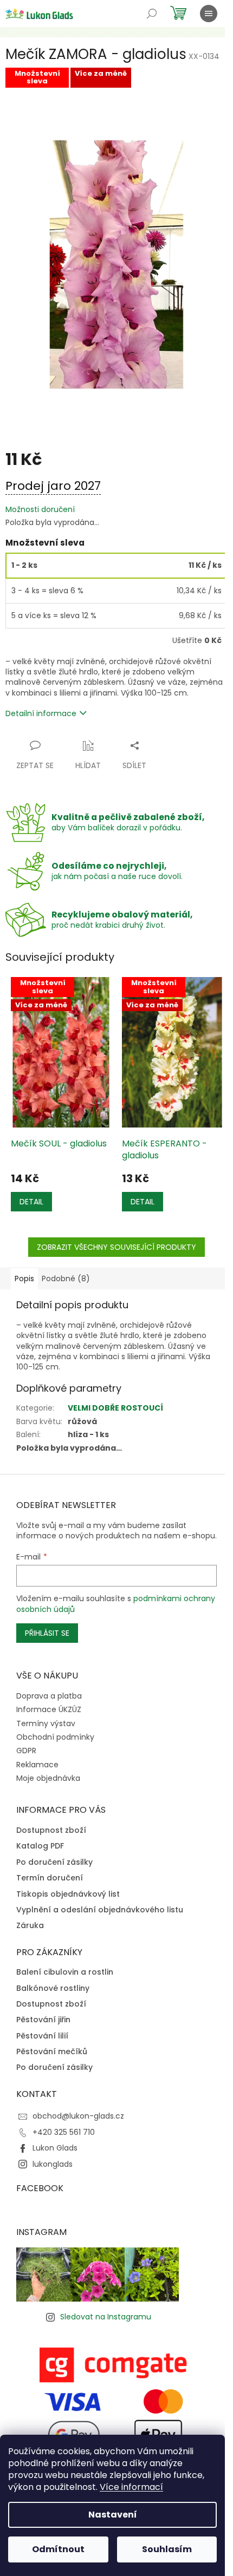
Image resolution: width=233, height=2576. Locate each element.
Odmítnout (58, 2549)
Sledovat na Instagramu (106, 2317)
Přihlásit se (47, 1633)
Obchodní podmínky (55, 1737)
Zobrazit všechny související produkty (116, 1247)
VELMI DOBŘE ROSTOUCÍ (115, 1408)
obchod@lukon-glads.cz (78, 2116)
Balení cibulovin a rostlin (65, 1972)
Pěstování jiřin (43, 2020)
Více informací (131, 2487)
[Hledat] (152, 14)
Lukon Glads (55, 2148)
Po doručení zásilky (54, 1862)
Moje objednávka (48, 1778)
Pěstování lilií (42, 2036)
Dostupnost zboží (51, 1830)
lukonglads (53, 2164)
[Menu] (209, 14)
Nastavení (113, 2515)
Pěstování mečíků (52, 2052)
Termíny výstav (46, 1723)
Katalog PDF (40, 1846)
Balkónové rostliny (53, 1988)
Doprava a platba (49, 1696)
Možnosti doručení (40, 510)
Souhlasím (167, 2549)
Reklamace (37, 1765)
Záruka (30, 1926)
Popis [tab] (24, 1279)
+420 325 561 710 (64, 2132)
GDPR (26, 1751)
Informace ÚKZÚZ (49, 1709)
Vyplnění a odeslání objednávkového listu (100, 1910)
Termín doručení (50, 1878)
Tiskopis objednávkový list (68, 1894)
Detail (31, 1202)
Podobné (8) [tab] (66, 1279)
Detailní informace (41, 713)
